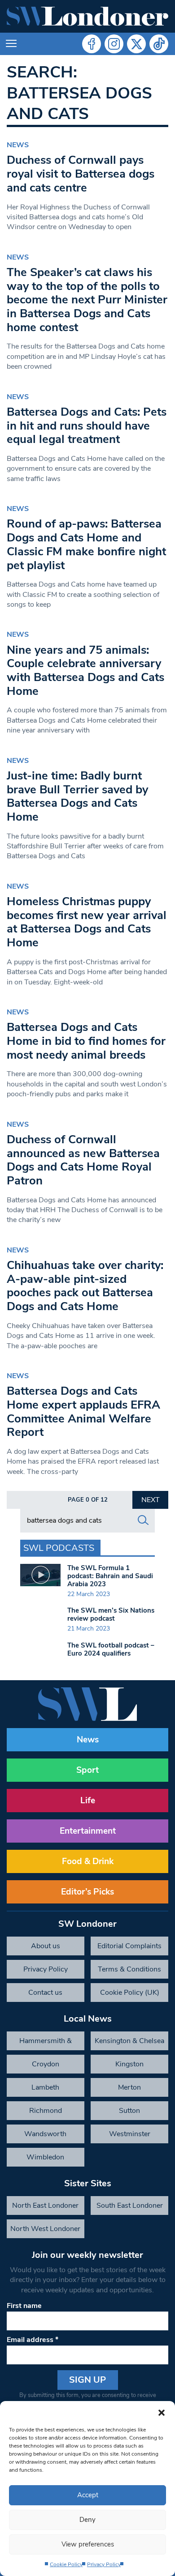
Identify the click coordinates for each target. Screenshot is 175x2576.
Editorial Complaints (129, 1946)
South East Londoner (130, 2206)
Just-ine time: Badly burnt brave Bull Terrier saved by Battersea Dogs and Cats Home (77, 796)
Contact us (45, 1993)
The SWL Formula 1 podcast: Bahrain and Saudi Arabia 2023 (110, 1576)
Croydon (46, 2064)
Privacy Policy (104, 2564)
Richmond (46, 2111)
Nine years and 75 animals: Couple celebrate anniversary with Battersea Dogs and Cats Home (85, 671)
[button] (162, 2412)
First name (24, 2306)
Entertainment (88, 1831)
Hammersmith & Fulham (46, 2043)
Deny (87, 2520)
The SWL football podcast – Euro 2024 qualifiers (111, 1649)
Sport (87, 1770)
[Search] (143, 1520)
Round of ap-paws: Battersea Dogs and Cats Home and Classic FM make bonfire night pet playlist (86, 544)
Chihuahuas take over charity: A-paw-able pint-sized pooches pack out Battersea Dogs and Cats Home (85, 1286)
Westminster (130, 2134)
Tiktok (159, 44)
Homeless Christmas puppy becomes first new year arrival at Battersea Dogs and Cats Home (87, 922)
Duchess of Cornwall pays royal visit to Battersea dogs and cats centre (81, 174)
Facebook (92, 44)
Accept (88, 2495)
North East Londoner (45, 2206)
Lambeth (45, 2087)
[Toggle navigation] (11, 44)
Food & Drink (88, 1861)
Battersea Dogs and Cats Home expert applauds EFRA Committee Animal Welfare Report (83, 1411)
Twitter (136, 44)
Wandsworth (45, 2134)
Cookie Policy (66, 2564)
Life (88, 1801)
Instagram (114, 44)
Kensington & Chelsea (129, 2041)
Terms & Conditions (129, 1969)
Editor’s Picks (87, 1892)
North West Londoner (45, 2229)
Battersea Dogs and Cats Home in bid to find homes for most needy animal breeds (86, 1041)
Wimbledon (45, 2157)
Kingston (129, 2064)
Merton (129, 2087)
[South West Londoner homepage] (87, 16)
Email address (33, 2340)
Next (151, 1500)
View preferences (88, 2544)
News (18, 145)
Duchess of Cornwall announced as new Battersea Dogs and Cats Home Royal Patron (83, 1160)
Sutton (129, 2111)
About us (46, 1946)
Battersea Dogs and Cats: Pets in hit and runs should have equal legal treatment (87, 426)
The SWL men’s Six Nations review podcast (111, 1614)
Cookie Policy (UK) (130, 1993)
